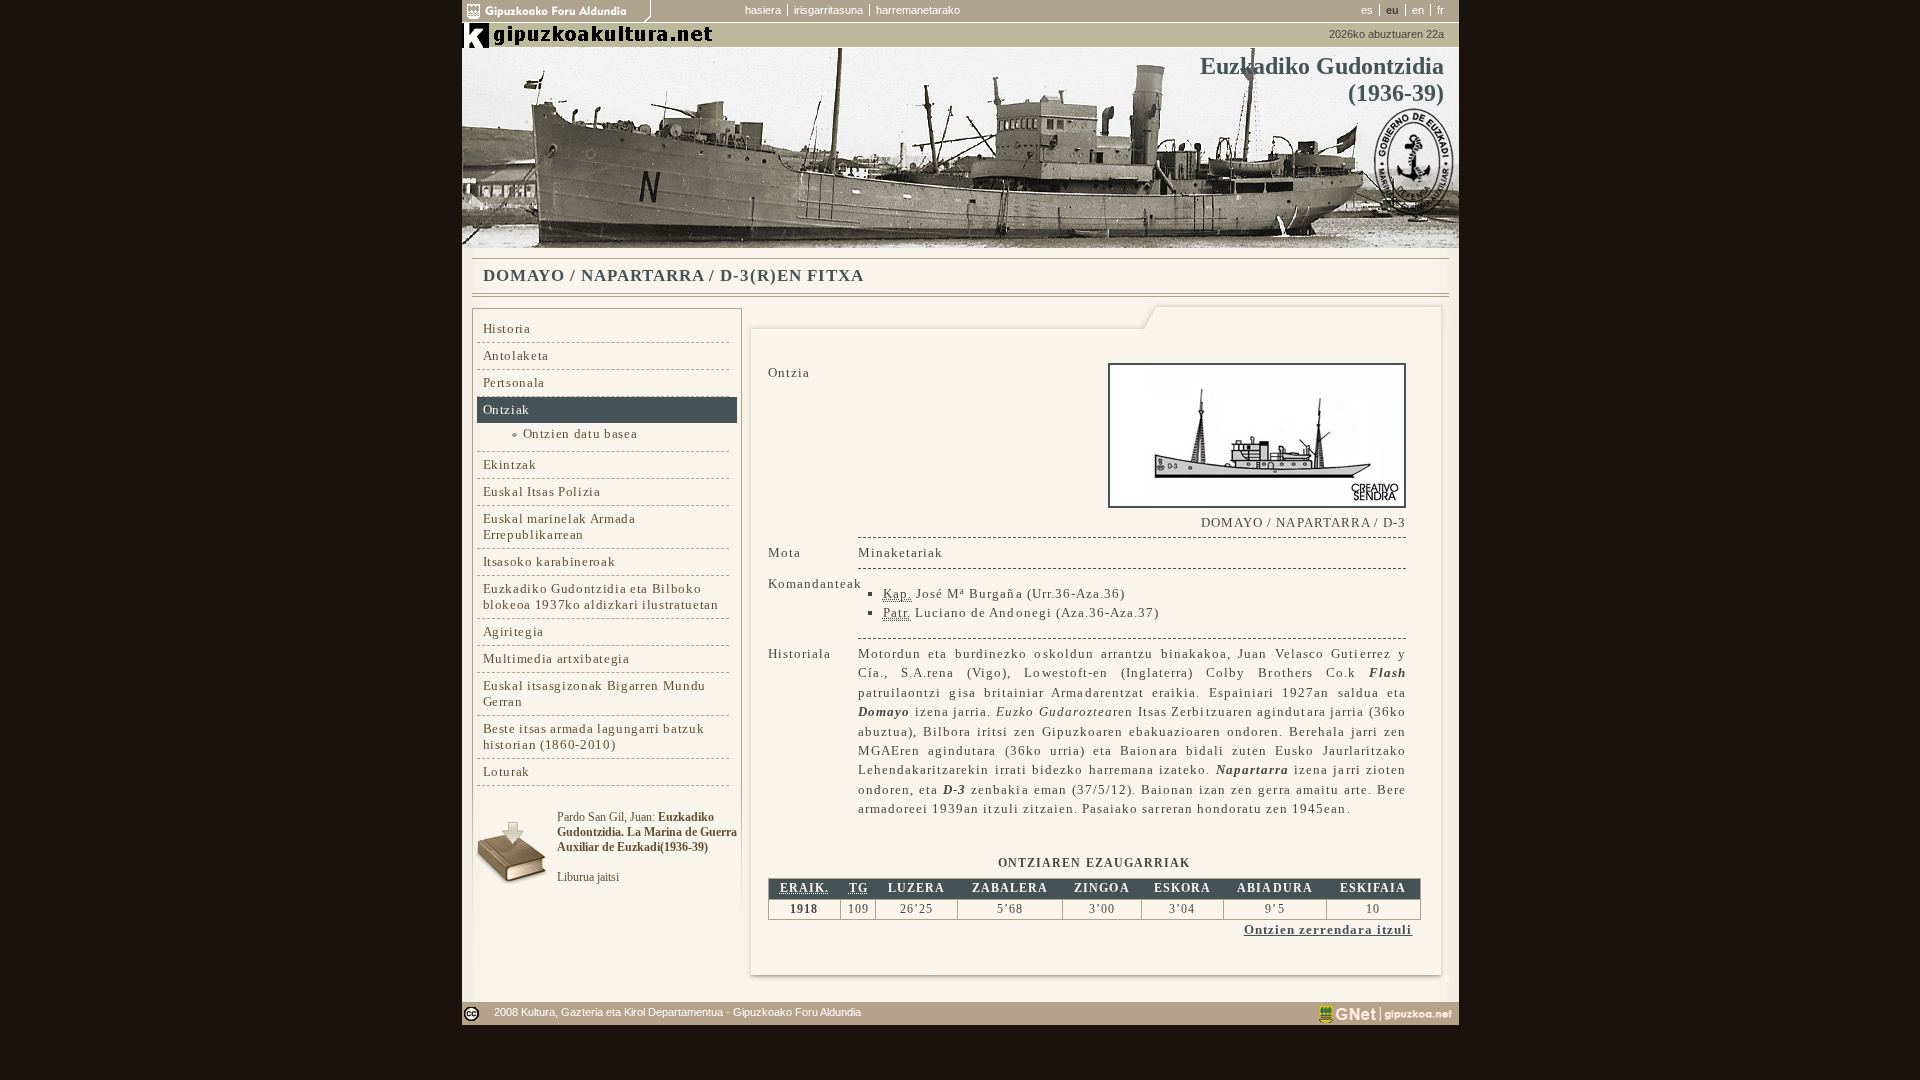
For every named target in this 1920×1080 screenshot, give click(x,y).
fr (1440, 10)
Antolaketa (516, 355)
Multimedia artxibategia (556, 658)
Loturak (507, 771)
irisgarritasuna (828, 10)
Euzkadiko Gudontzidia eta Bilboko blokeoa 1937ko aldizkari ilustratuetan (601, 596)
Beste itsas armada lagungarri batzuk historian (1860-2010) (594, 736)
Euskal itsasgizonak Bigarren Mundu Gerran (594, 693)
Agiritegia (514, 631)
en (1418, 10)
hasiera (763, 10)
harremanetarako (918, 10)
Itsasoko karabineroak (549, 561)
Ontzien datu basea (580, 433)
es (1367, 10)
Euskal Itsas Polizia (542, 491)
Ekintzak (510, 464)
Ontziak (507, 409)
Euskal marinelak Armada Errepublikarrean (559, 526)
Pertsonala (514, 382)
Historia (507, 328)
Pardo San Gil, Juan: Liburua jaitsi (647, 847)
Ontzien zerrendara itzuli (1328, 929)
